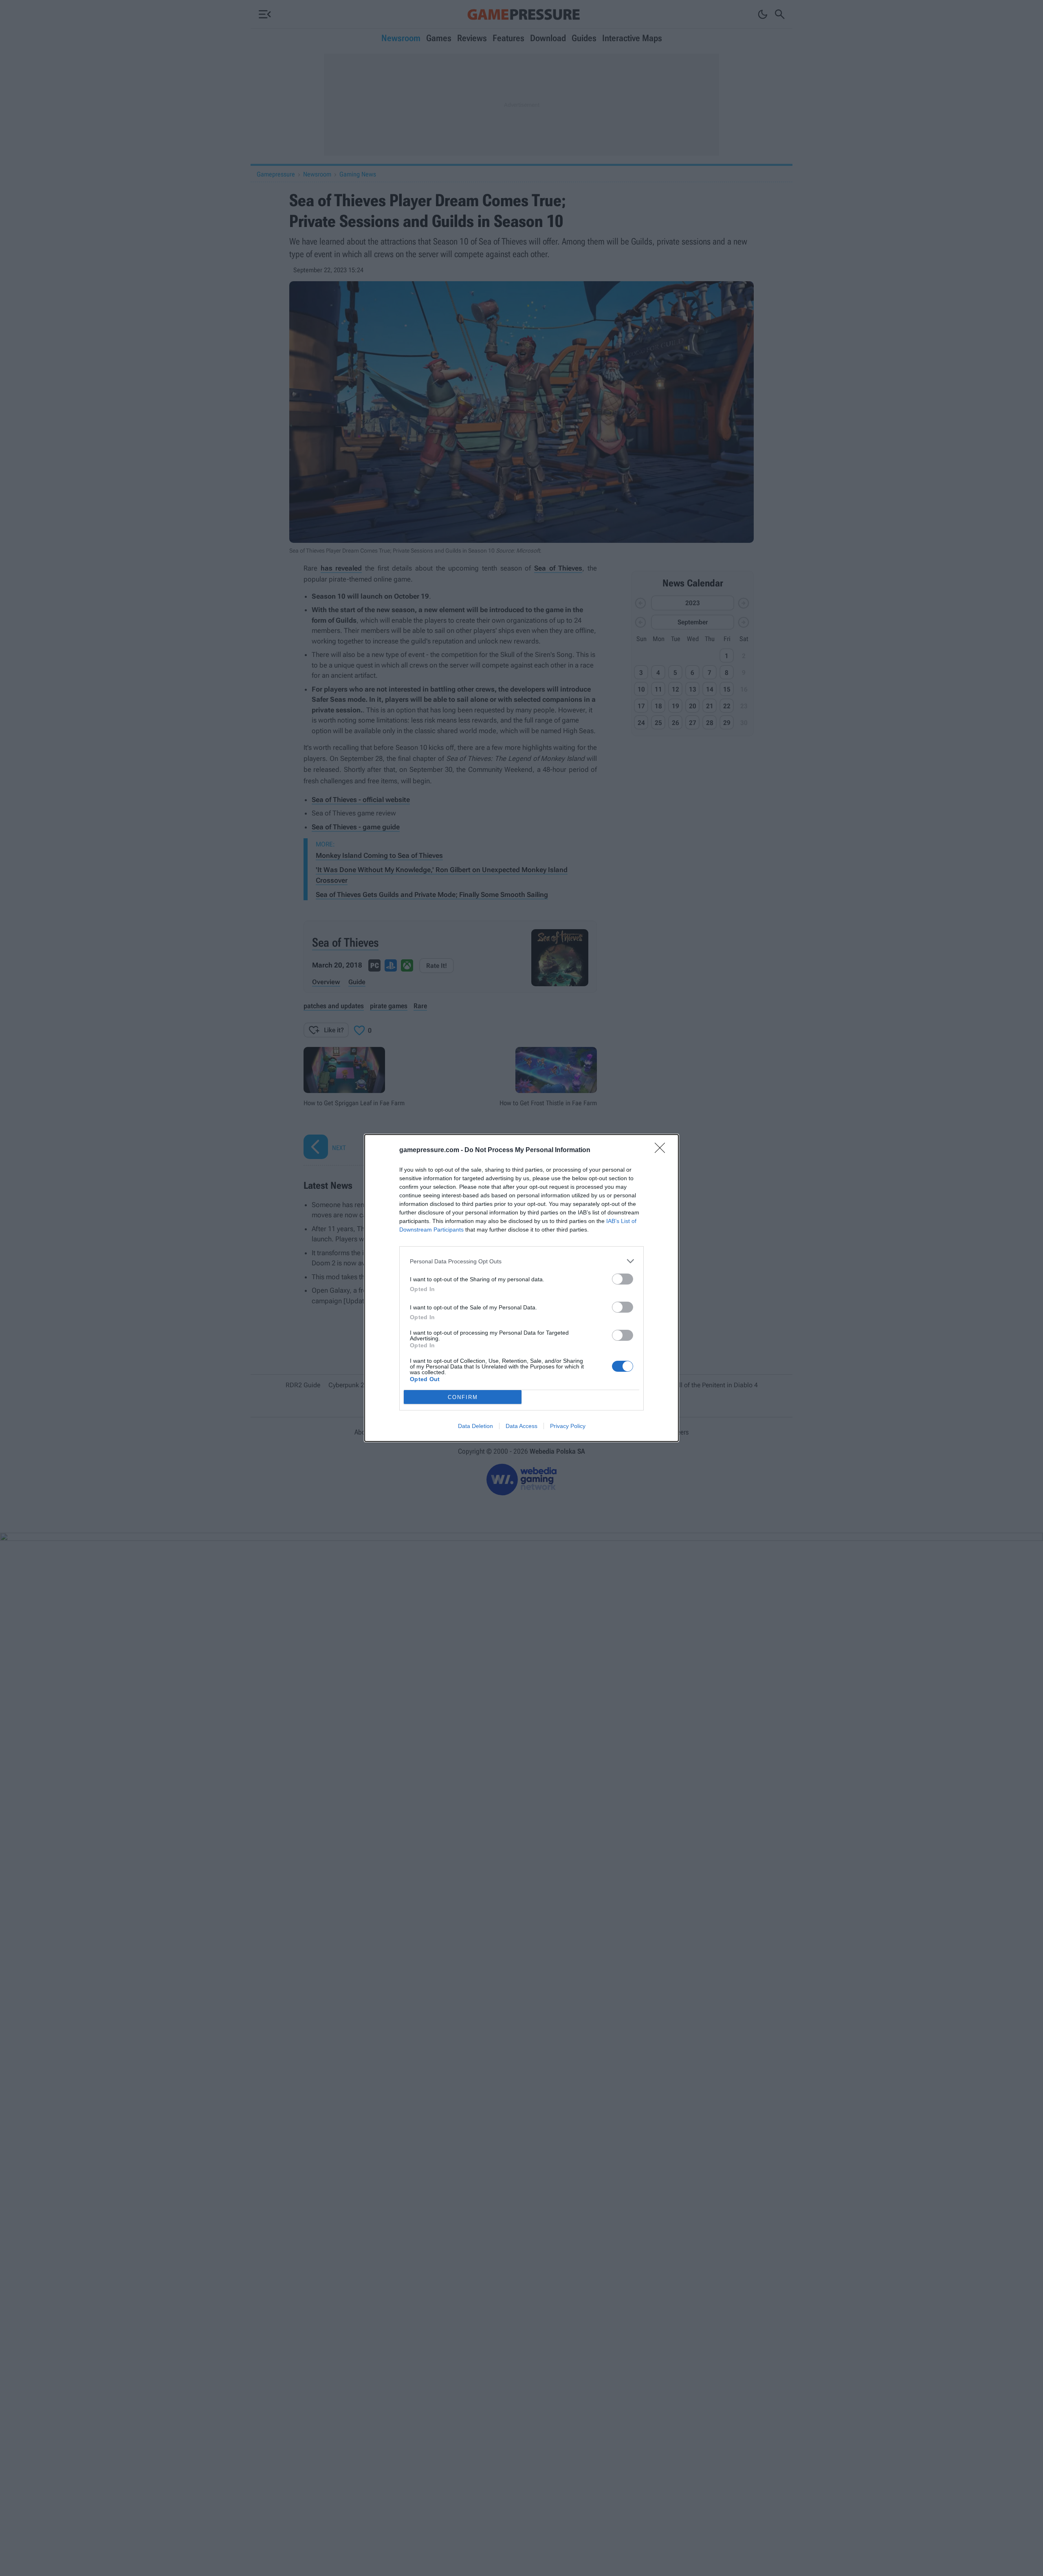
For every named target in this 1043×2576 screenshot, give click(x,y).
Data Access (521, 1426)
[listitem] (521, 1261)
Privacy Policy (568, 1426)
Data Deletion (475, 1426)
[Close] (662, 1150)
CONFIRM (463, 1397)
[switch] (623, 1279)
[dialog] (521, 1288)
